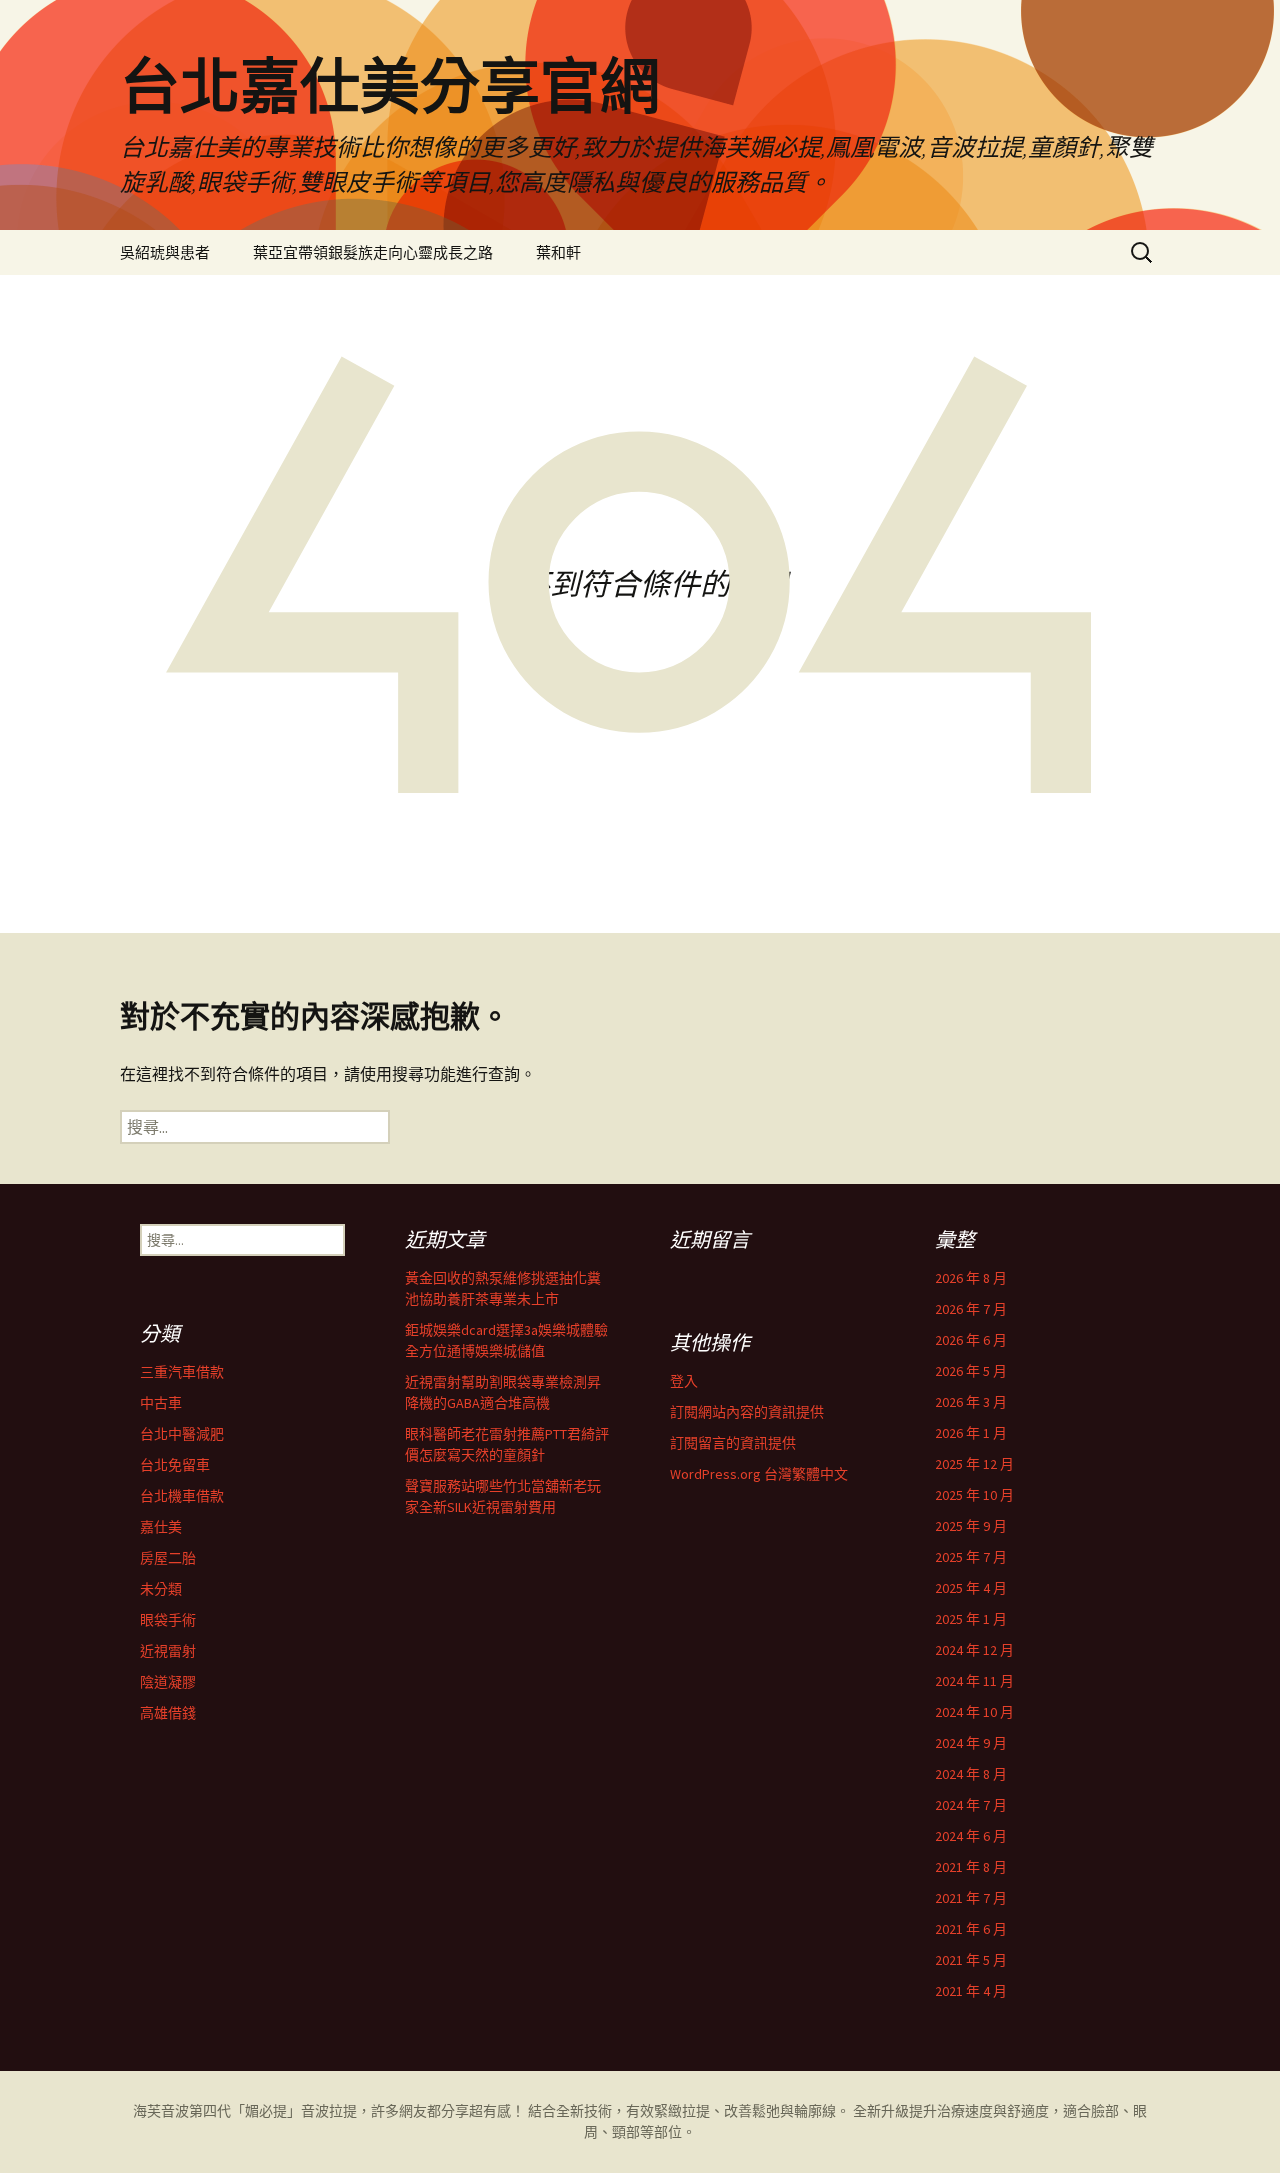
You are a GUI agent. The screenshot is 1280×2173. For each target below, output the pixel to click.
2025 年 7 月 (971, 1557)
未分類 (161, 1589)
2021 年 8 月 (971, 1867)
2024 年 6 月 (971, 1836)
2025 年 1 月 (971, 1619)
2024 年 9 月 (971, 1743)
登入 (684, 1381)
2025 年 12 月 (974, 1464)
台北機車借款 (182, 1496)
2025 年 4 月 (971, 1588)
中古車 (161, 1403)
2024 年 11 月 (974, 1681)
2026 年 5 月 (971, 1371)
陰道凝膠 (168, 1682)
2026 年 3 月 (971, 1402)
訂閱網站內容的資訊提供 (747, 1412)
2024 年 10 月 (974, 1712)
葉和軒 (558, 252)
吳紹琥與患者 (165, 252)
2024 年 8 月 (971, 1774)
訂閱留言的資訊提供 (733, 1443)
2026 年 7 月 (971, 1309)
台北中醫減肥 (182, 1434)
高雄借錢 (168, 1713)
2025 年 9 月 (971, 1526)
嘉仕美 (161, 1527)
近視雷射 (168, 1651)
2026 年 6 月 (971, 1340)
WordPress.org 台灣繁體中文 (759, 1474)
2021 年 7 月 (971, 1898)
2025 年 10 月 (974, 1495)
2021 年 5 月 (971, 1960)
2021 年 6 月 (971, 1929)
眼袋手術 (168, 1620)
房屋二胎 (168, 1558)
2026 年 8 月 (971, 1278)
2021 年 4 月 (971, 1991)
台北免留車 (175, 1465)
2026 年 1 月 (971, 1433)
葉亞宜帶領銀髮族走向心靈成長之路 (373, 252)
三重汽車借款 (182, 1372)
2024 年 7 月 (971, 1805)
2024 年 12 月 (974, 1650)
